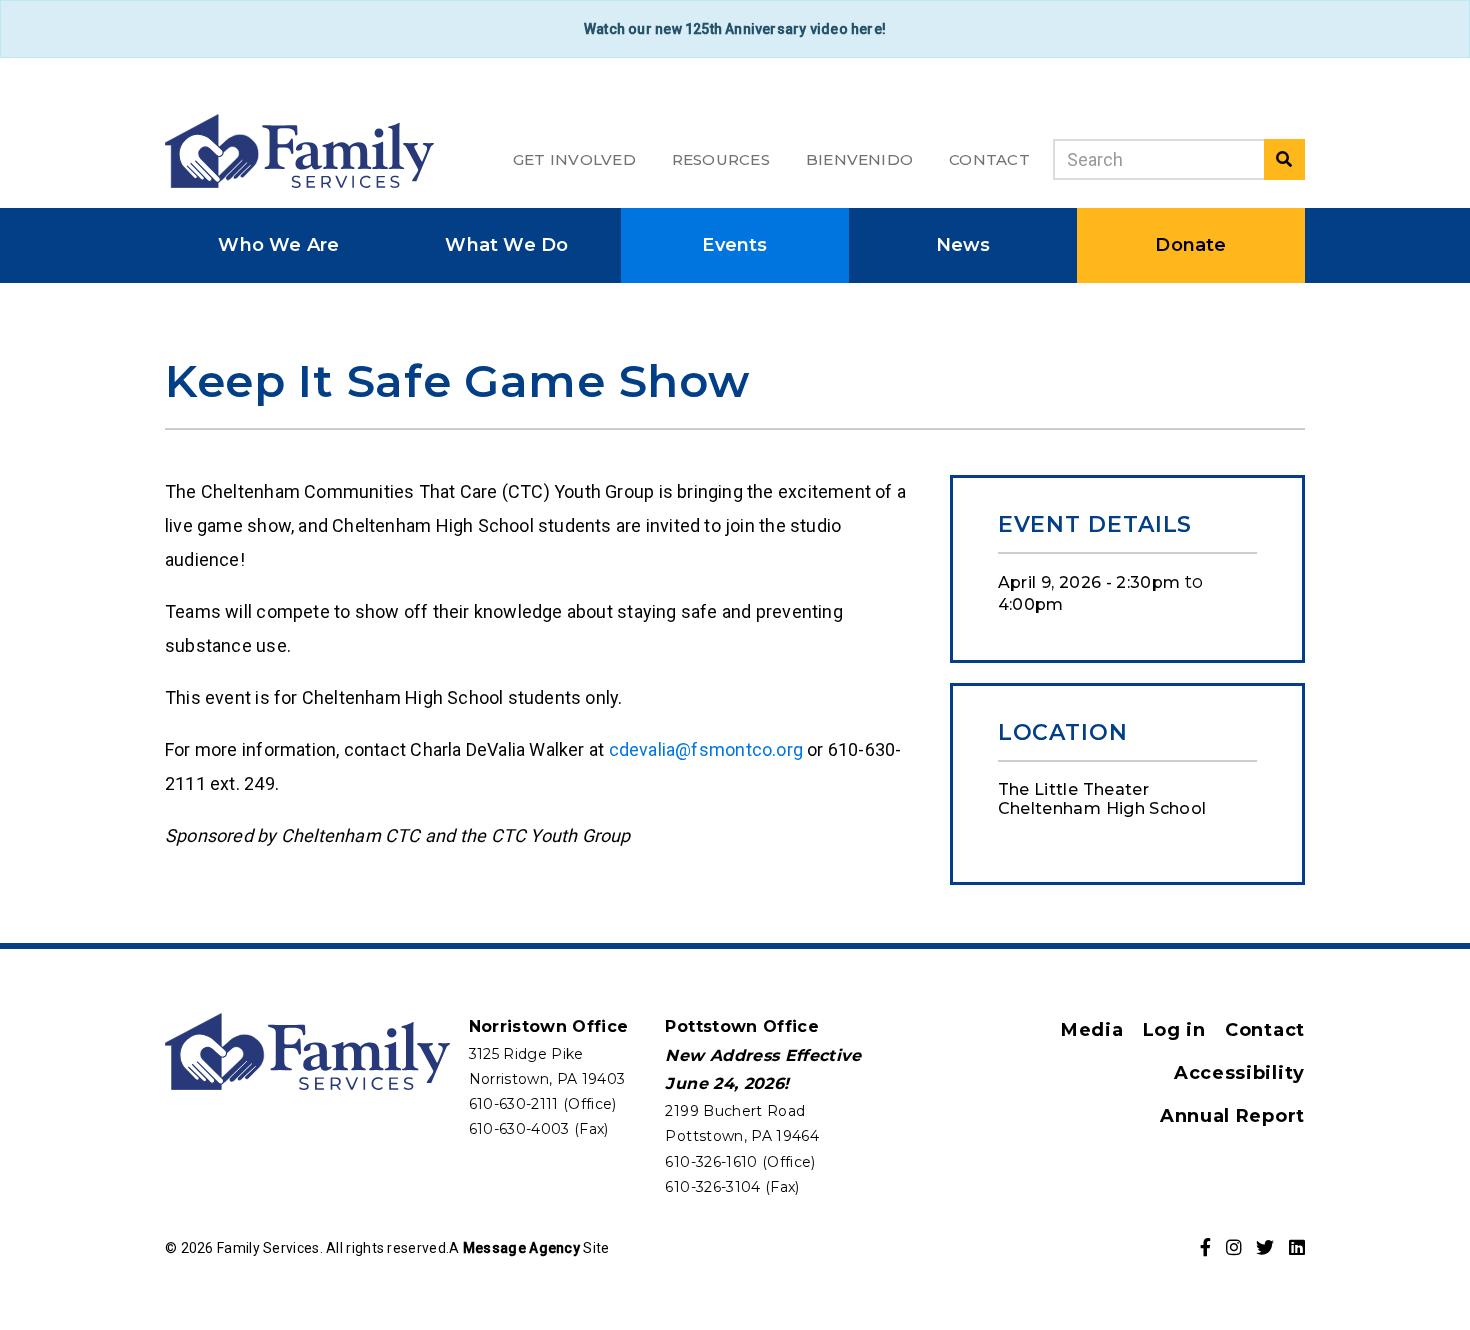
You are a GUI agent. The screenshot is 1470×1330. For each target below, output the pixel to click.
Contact (989, 159)
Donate (1190, 245)
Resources (721, 159)
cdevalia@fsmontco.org (706, 749)
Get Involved (574, 159)
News (963, 245)
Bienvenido (859, 159)
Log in (1174, 1030)
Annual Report (1232, 1116)
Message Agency (521, 1248)
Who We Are (278, 245)
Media (1092, 1030)
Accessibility (1239, 1073)
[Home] (299, 150)
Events (734, 245)
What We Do (506, 245)
